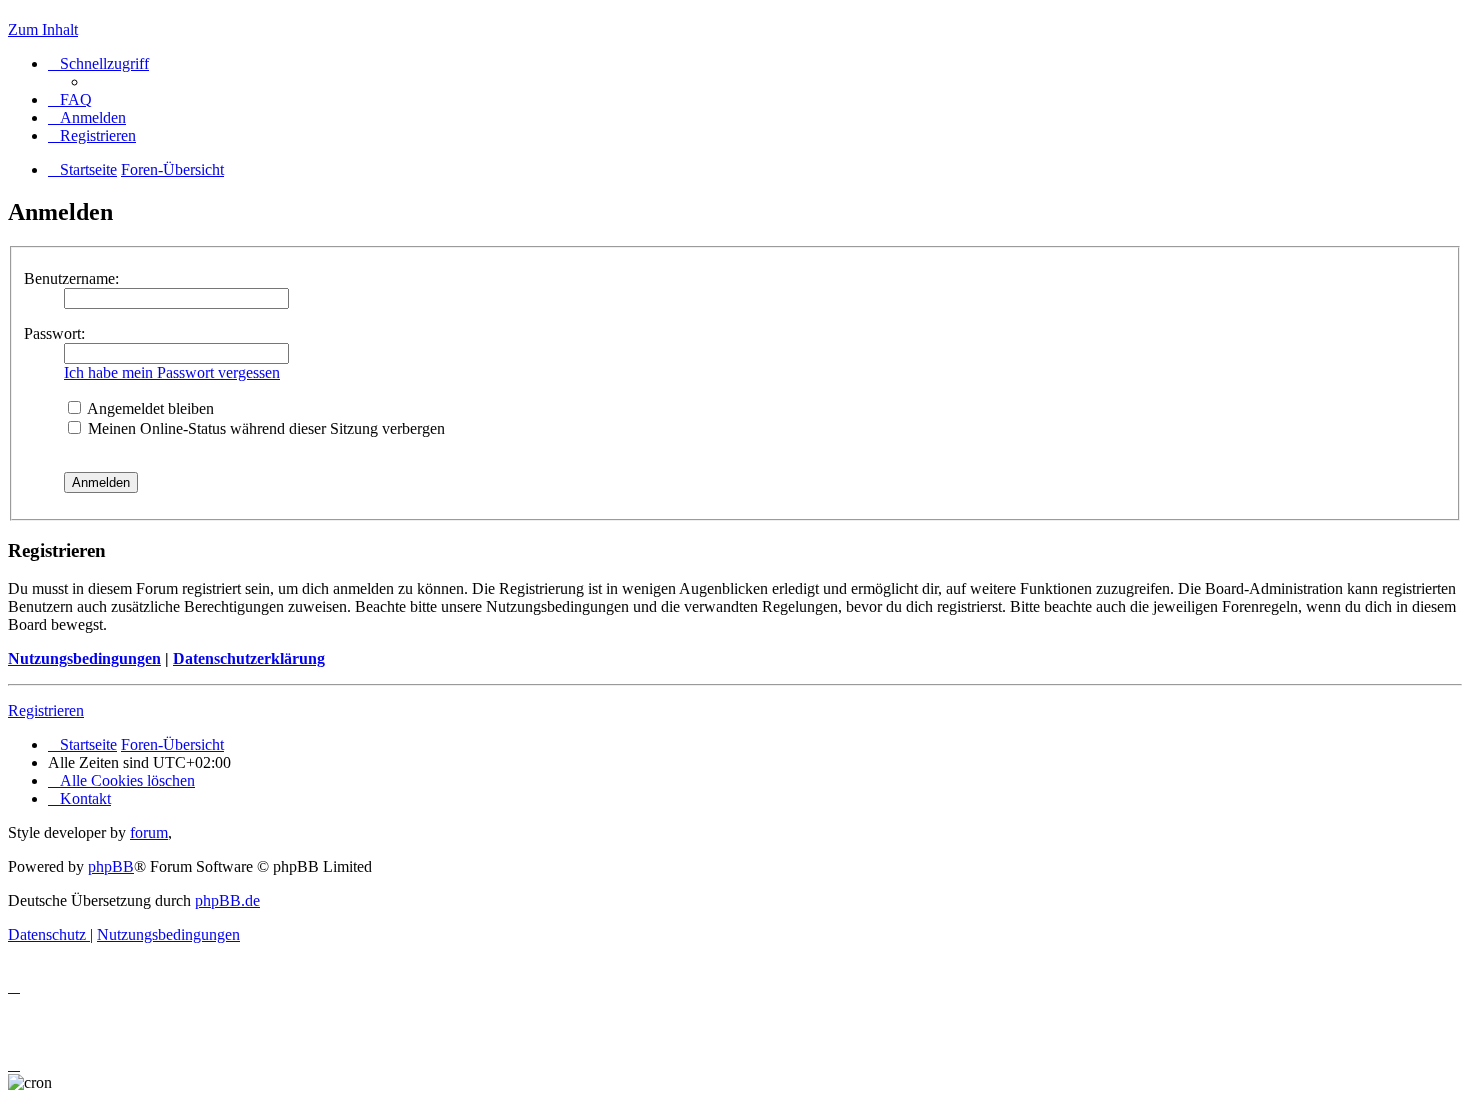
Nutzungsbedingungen (84, 658)
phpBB (111, 866)
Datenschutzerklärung (249, 658)
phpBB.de (227, 900)
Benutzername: (71, 278)
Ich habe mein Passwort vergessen (172, 372)
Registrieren (46, 710)
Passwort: (54, 333)
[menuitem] (70, 99)
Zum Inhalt (43, 29)
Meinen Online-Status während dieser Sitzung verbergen (264, 428)
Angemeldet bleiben (149, 408)
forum (149, 832)
